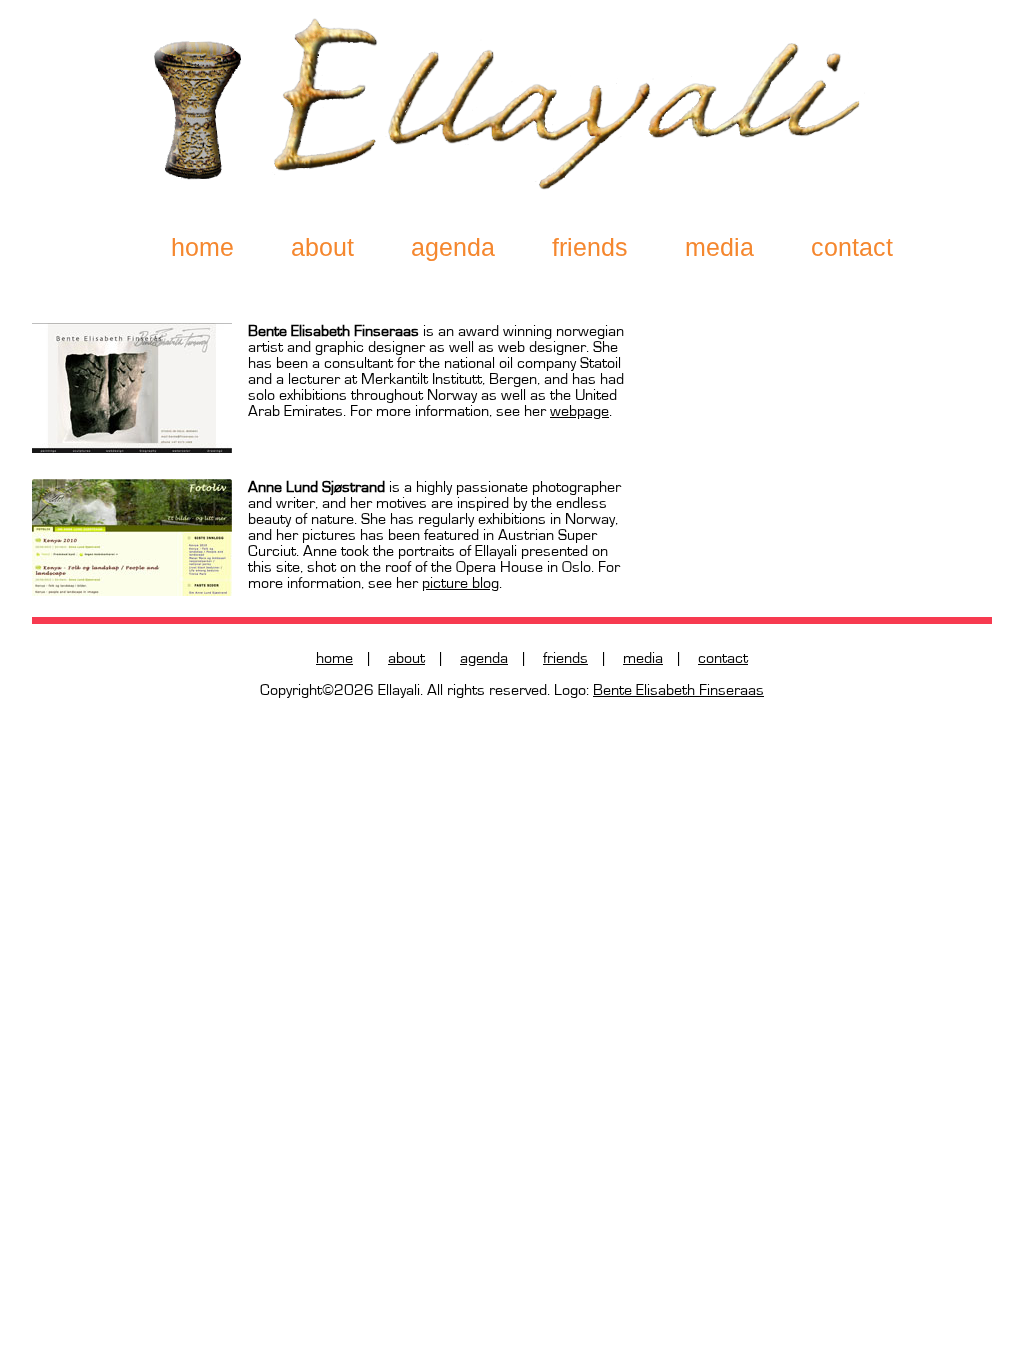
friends (565, 658)
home (202, 247)
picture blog (460, 583)
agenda (453, 247)
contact (852, 247)
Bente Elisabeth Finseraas (678, 690)
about (322, 247)
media (719, 247)
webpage (579, 411)
